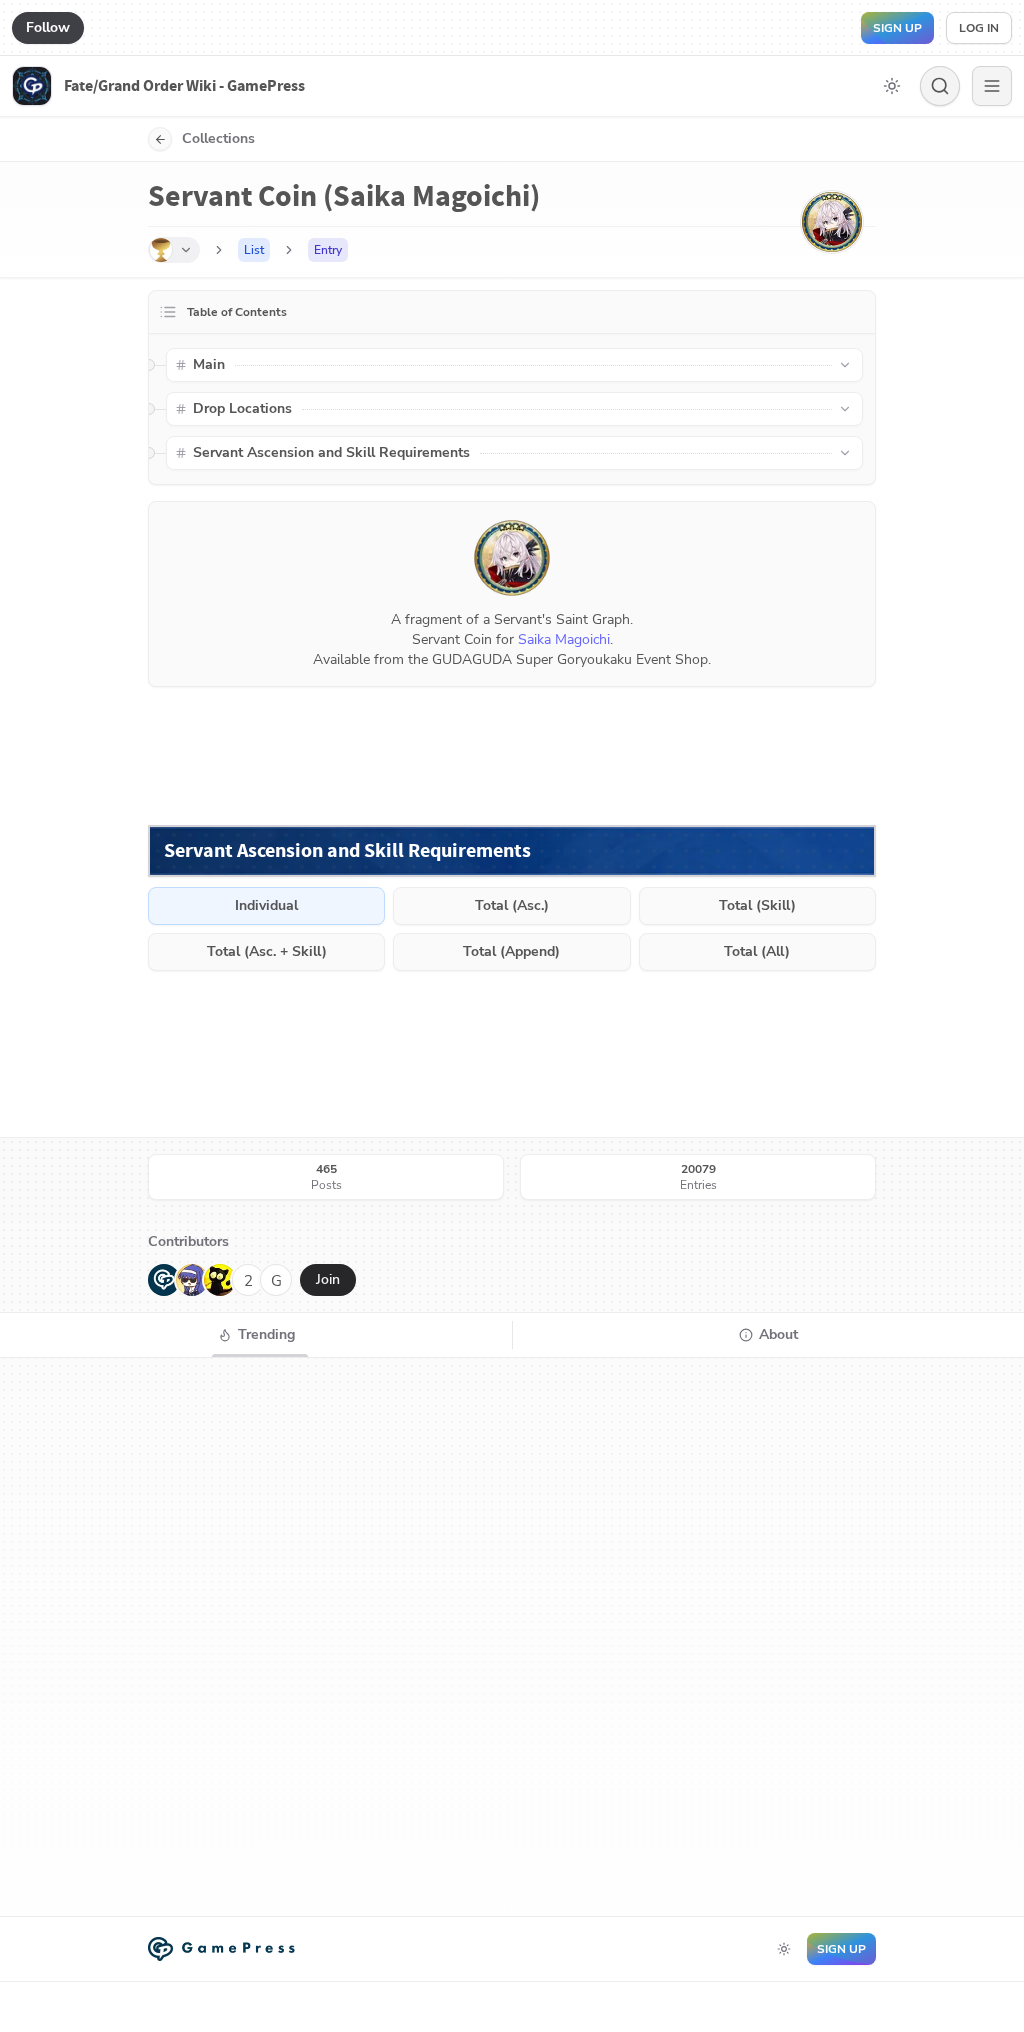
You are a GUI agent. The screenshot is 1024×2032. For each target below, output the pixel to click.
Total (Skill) (757, 905)
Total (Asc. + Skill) (267, 951)
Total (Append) (511, 951)
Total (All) (757, 951)
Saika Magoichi (564, 639)
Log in (979, 28)
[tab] (256, 1335)
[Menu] (992, 86)
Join (328, 1279)
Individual (266, 905)
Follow (48, 27)
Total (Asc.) (512, 905)
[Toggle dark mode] (892, 86)
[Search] (940, 86)
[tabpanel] (512, 1637)
